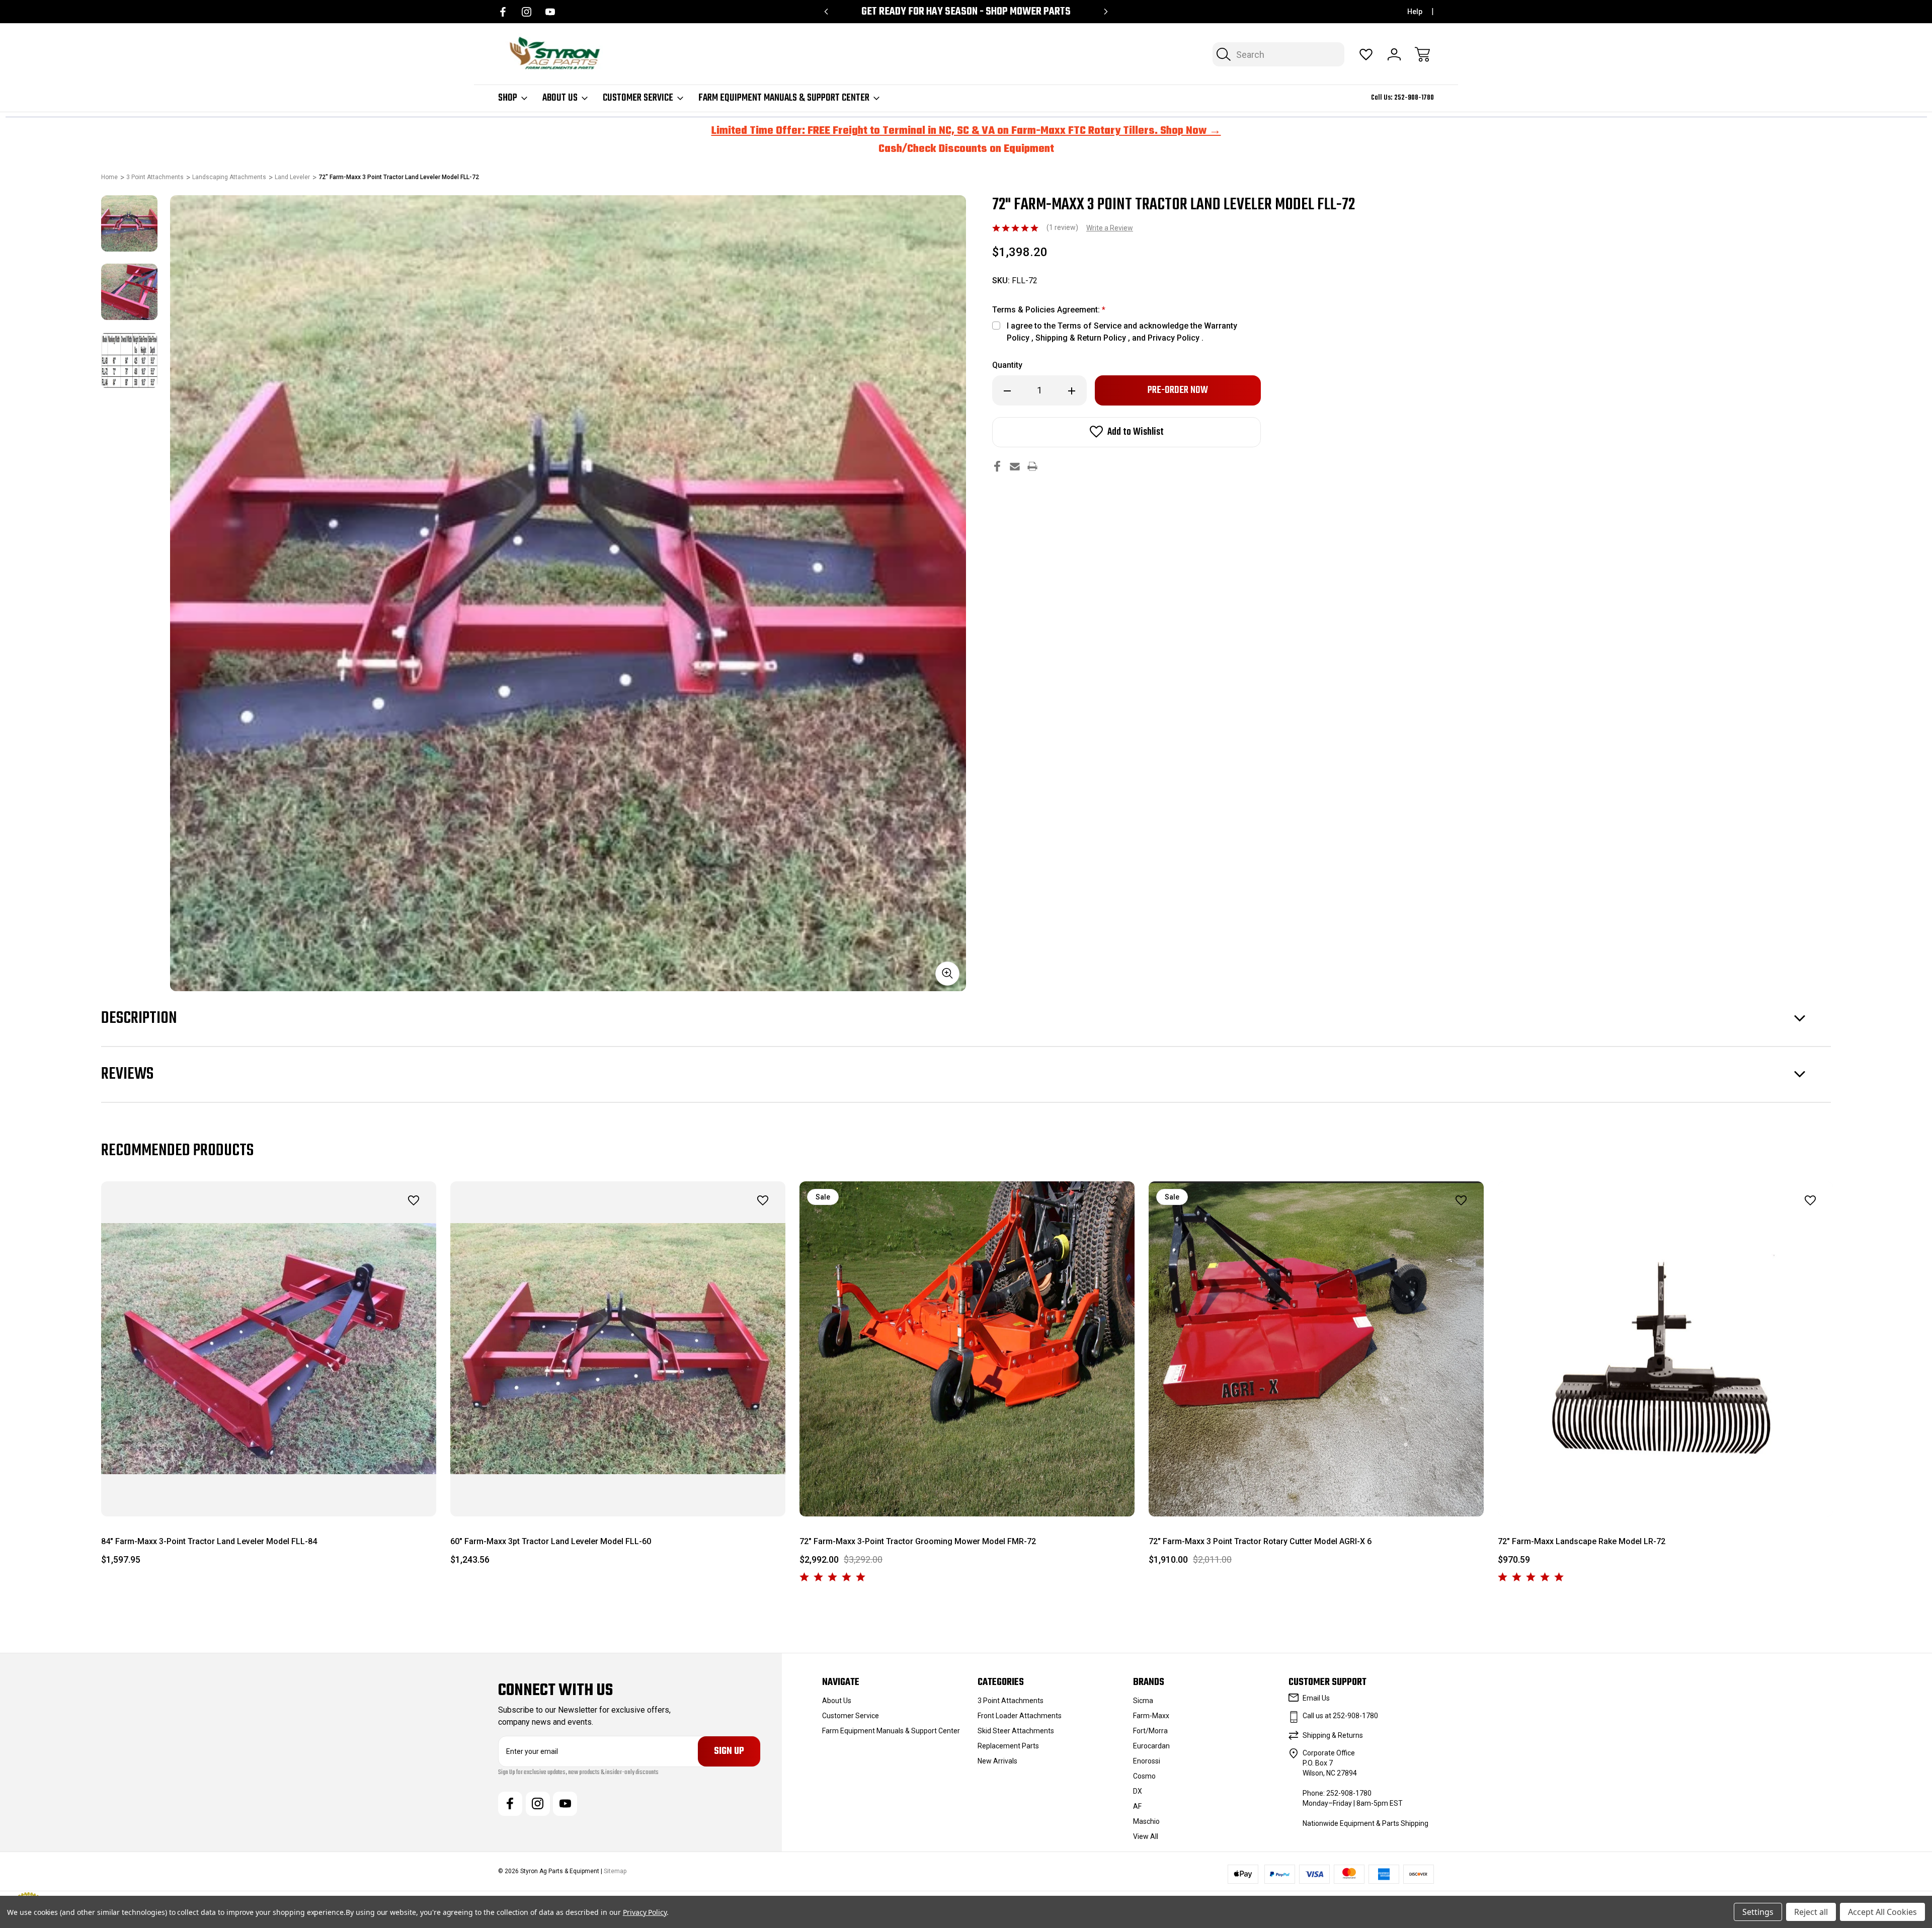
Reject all (1811, 1912)
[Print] (1032, 466)
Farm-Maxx (1151, 1716)
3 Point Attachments (1011, 1701)
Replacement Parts (1008, 1746)
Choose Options (967, 1494)
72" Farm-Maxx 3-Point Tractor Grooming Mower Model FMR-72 (918, 1541)
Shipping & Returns (1333, 1735)
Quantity (1007, 365)
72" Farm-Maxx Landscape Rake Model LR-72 (1582, 1541)
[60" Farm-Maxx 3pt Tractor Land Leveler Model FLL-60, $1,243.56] (618, 1349)
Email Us (1316, 1698)
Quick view (386, 1223)
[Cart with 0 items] (1422, 54)
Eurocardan (1151, 1746)
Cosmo (1144, 1776)
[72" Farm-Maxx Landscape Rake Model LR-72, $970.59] (1665, 1349)
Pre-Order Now (269, 1494)
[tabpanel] (129, 223)
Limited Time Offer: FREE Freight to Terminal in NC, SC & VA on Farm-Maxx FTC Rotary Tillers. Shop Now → (966, 131)
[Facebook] (503, 12)
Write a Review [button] (1110, 228)
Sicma (1143, 1701)
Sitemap (615, 1871)
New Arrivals (997, 1761)
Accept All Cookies (1882, 1912)
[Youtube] (550, 12)
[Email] (1015, 466)
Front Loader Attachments (1020, 1716)
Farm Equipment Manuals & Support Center (784, 98)
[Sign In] (1394, 54)
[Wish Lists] (1366, 54)
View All (1146, 1836)
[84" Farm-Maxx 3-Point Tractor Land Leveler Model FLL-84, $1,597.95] (269, 1349)
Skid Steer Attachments (1016, 1731)
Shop (508, 98)
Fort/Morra (1150, 1731)
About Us (560, 98)
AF (1137, 1806)
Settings (1758, 1912)
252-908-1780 (1414, 98)
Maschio (1146, 1821)
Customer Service (638, 98)
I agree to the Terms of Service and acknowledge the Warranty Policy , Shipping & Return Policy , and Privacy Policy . (1122, 332)
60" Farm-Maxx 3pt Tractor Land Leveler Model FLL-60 (551, 1541)
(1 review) (1063, 227)
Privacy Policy (645, 1912)
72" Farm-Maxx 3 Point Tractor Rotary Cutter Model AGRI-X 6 (1260, 1541)
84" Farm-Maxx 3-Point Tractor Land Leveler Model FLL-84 (209, 1541)
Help (1415, 12)
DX (1138, 1791)
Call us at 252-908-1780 (1340, 1716)
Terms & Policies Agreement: (1049, 310)
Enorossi (1147, 1761)
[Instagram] (527, 12)
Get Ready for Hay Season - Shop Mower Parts (966, 12)
